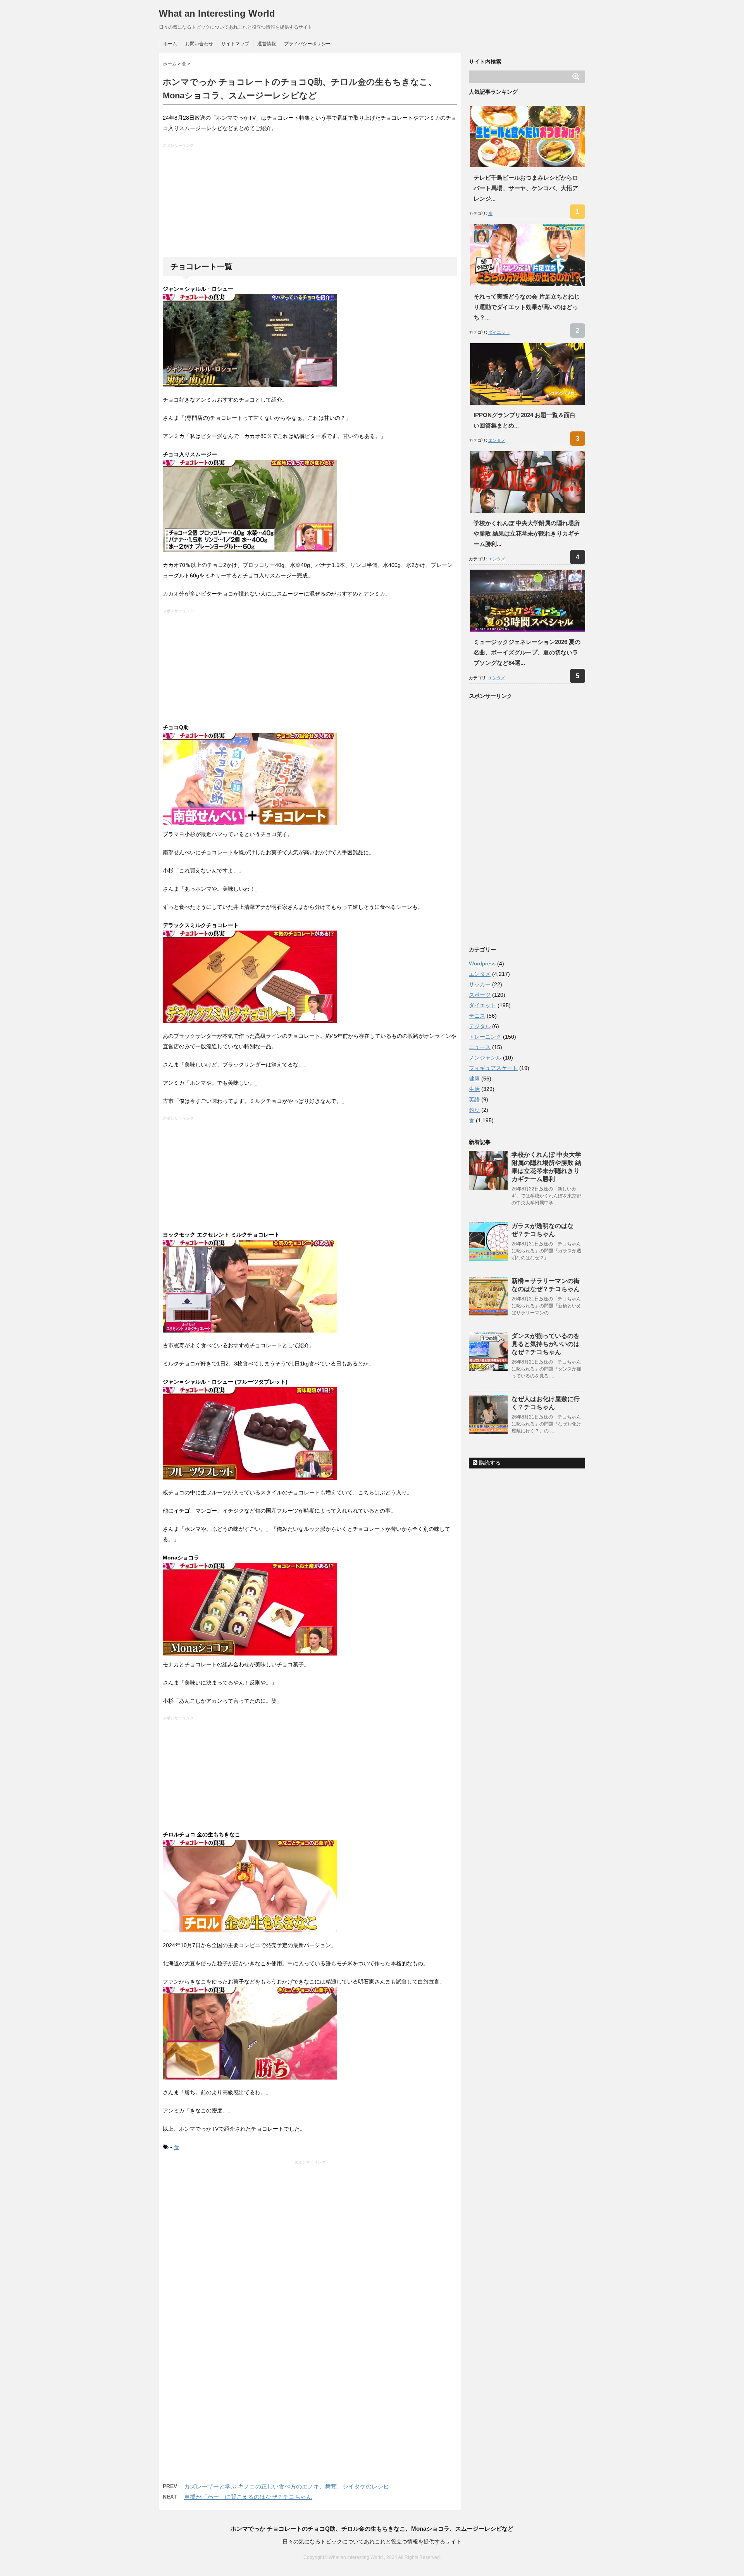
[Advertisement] (311, 203)
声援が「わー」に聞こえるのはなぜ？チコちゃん (248, 2497)
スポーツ (480, 995)
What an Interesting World (217, 13)
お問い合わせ (199, 44)
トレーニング (485, 1037)
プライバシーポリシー (307, 44)
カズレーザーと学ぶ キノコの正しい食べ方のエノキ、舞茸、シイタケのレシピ (287, 2486)
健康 (474, 1078)
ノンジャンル (485, 1058)
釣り (474, 1110)
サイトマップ (235, 44)
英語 (474, 1099)
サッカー (480, 984)
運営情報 (267, 44)
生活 (474, 1089)
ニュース (480, 1047)
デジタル (480, 1026)
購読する (489, 1463)
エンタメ (497, 440)
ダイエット (499, 332)
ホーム (170, 44)
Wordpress (482, 963)
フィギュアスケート (493, 1068)
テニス (477, 1016)
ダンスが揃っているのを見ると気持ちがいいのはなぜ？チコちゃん (546, 1344)
